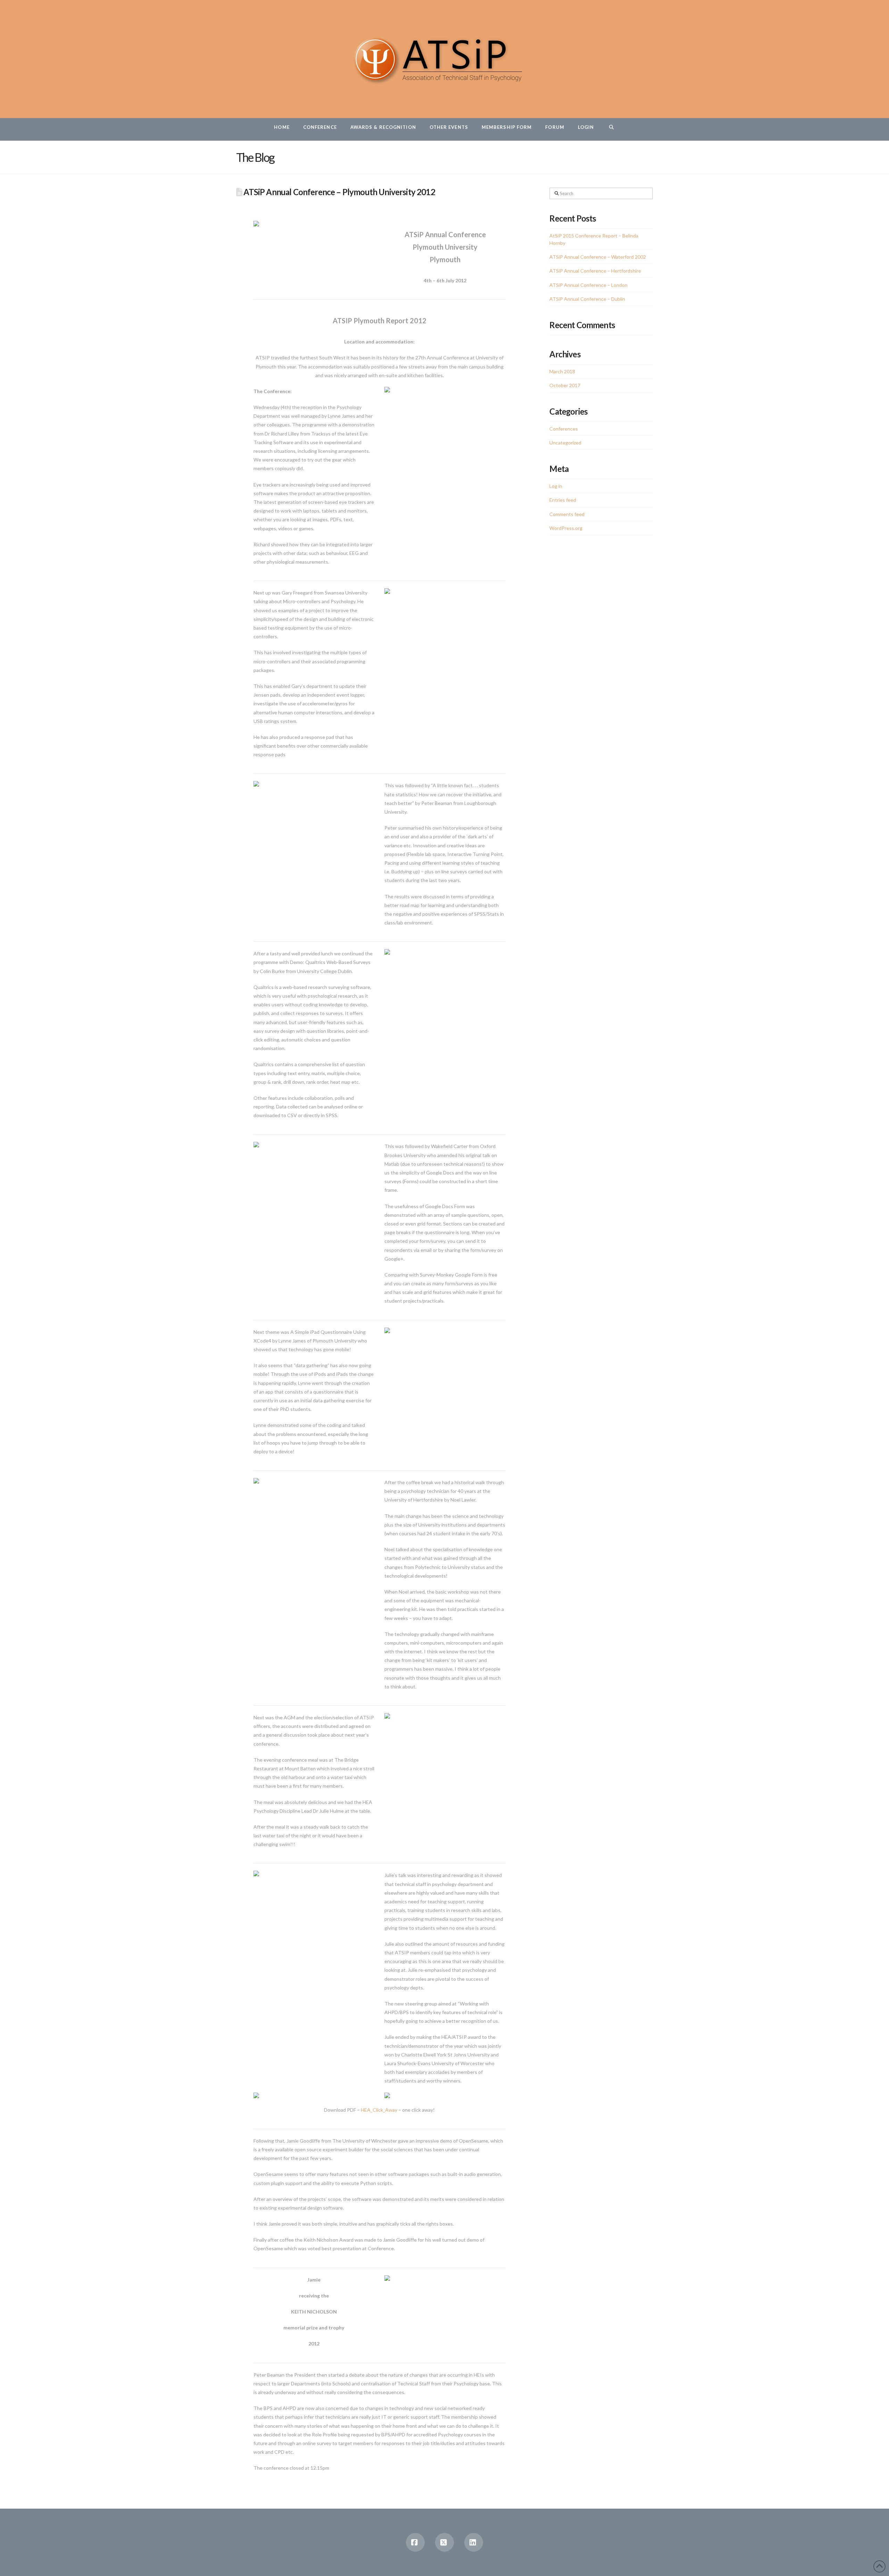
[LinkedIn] (474, 2542)
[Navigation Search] (611, 129)
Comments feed (567, 514)
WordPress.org (566, 528)
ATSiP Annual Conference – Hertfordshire (595, 271)
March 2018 (562, 371)
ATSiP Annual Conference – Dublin (587, 299)
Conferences (564, 429)
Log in (556, 486)
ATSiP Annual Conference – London (588, 285)
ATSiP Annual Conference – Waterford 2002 (598, 257)
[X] (444, 2542)
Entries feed (563, 500)
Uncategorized (565, 443)
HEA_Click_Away (379, 2110)
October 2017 (565, 385)
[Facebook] (415, 2542)
